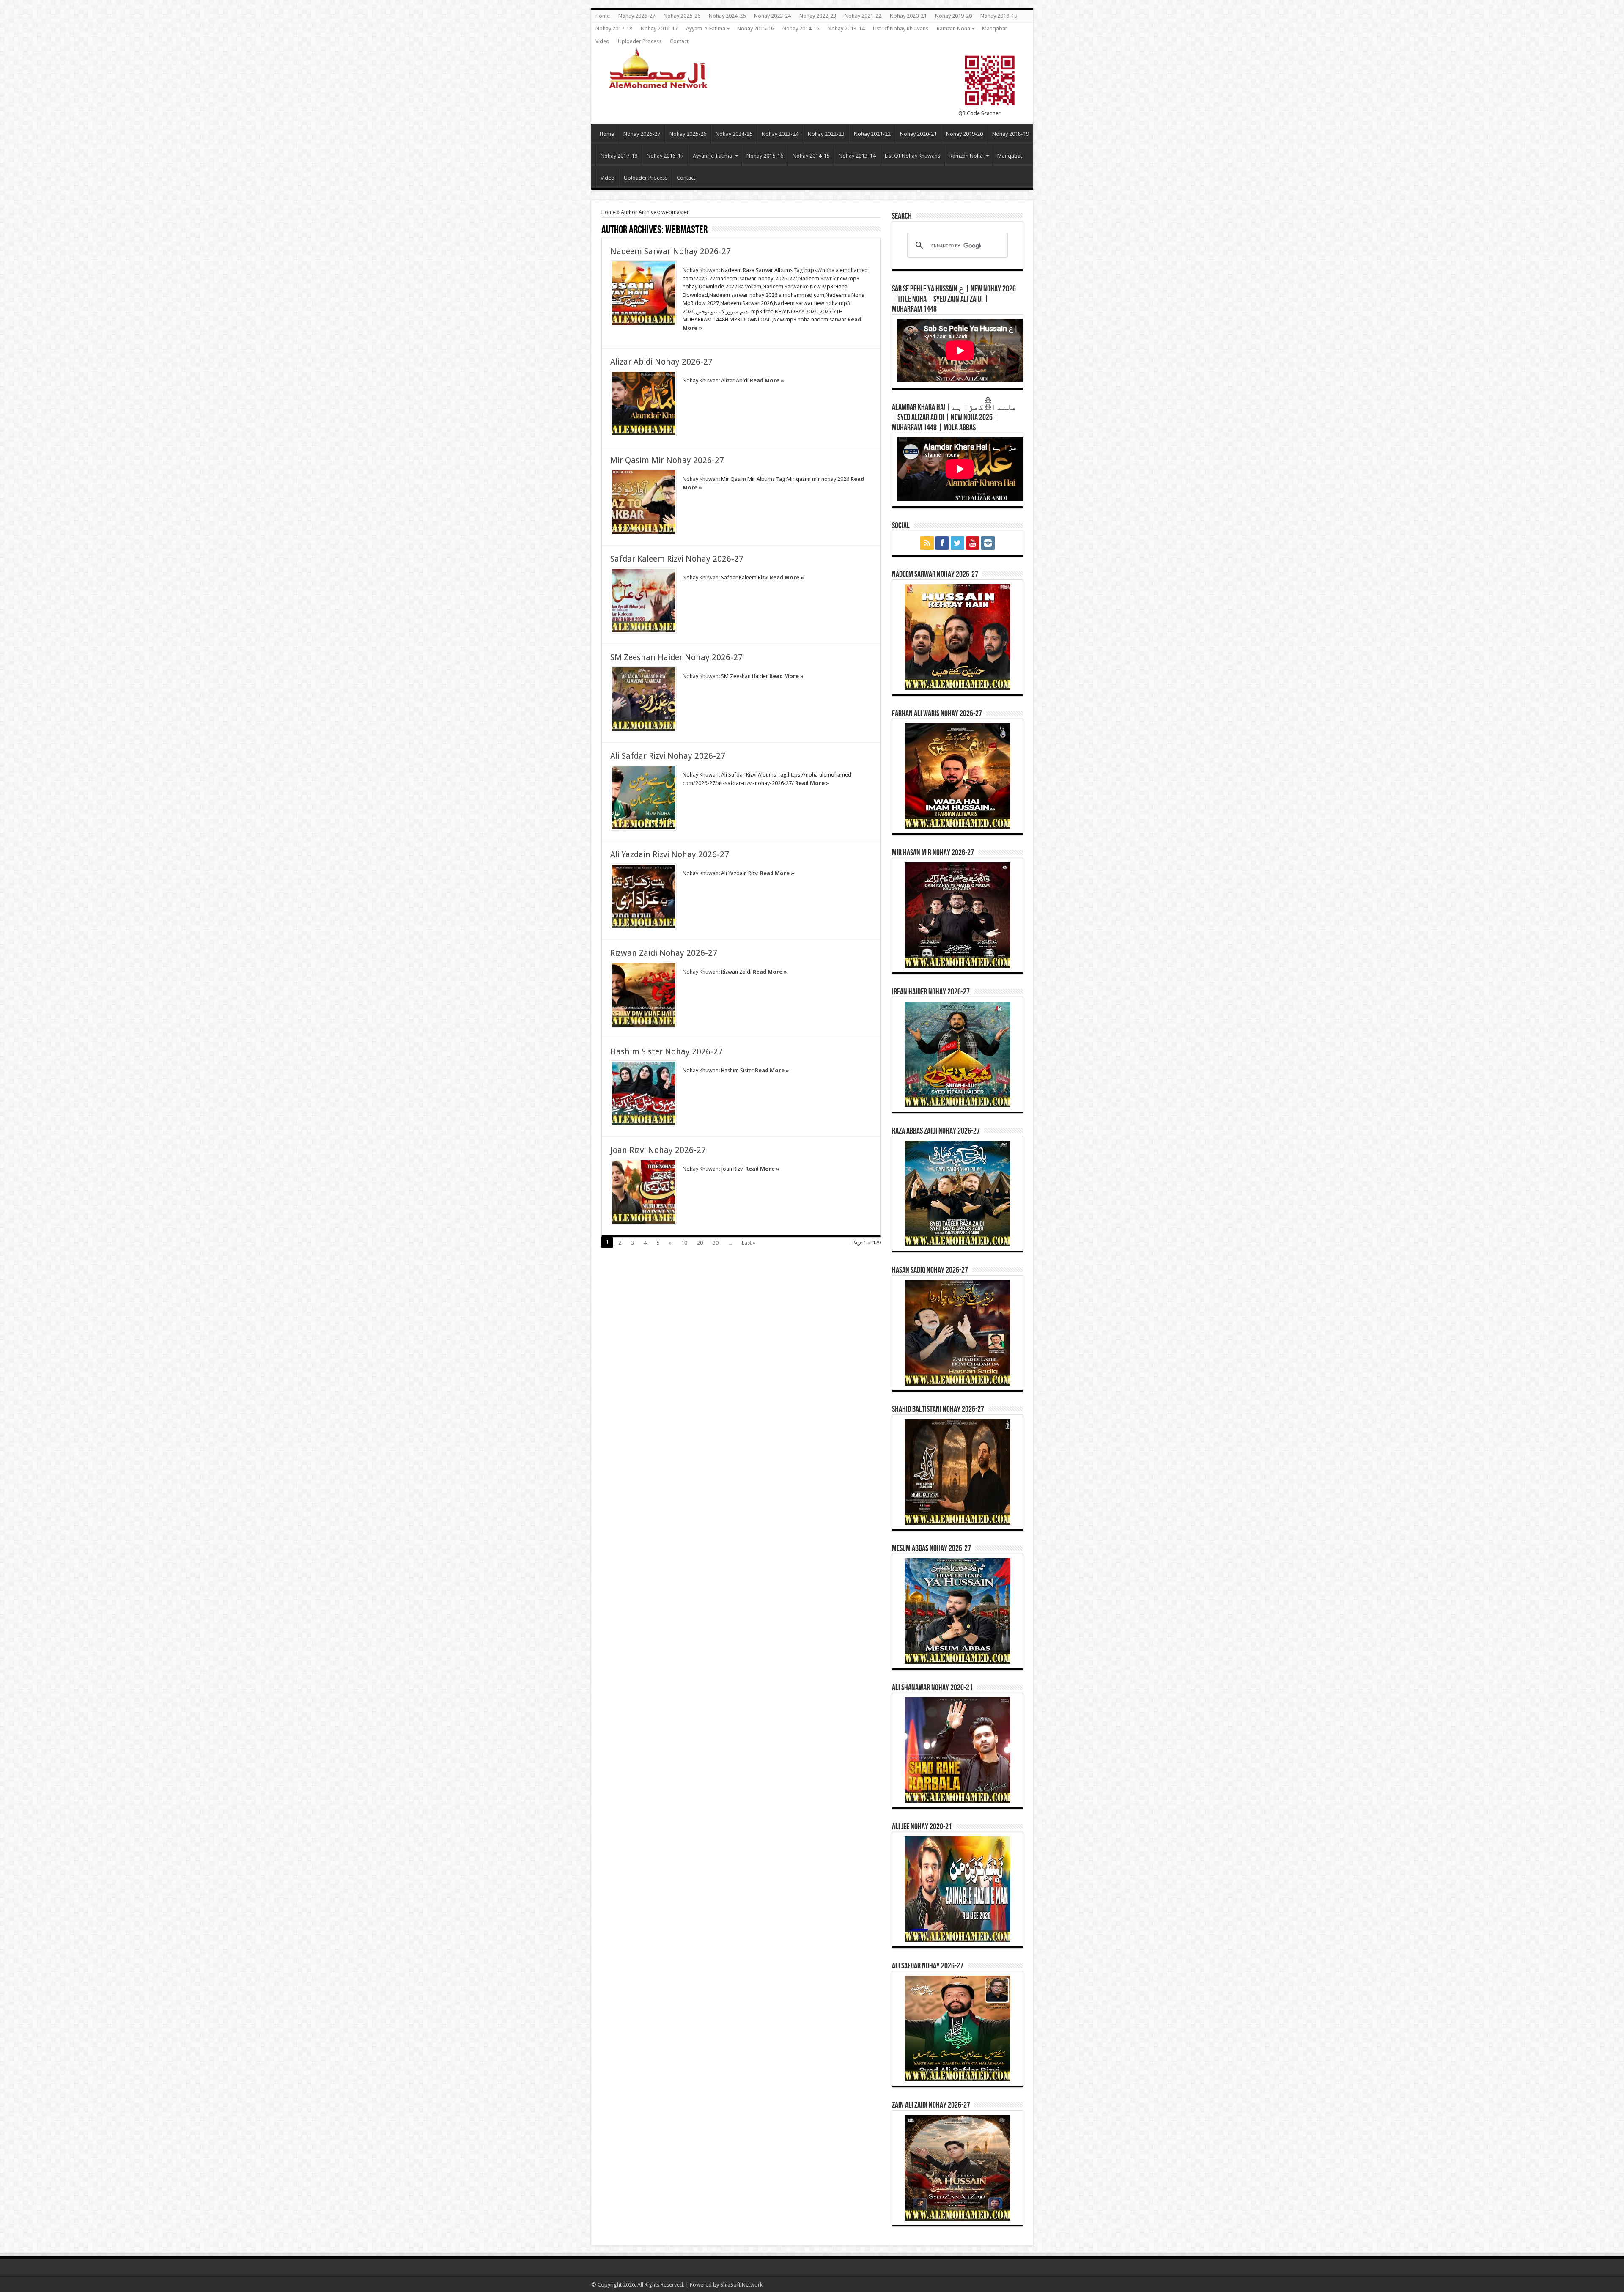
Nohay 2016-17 (659, 29)
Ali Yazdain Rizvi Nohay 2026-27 (670, 855)
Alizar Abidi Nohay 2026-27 (661, 362)
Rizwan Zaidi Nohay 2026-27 (664, 953)
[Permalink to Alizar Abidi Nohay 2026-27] (644, 404)
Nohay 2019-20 (953, 16)
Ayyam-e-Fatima (706, 29)
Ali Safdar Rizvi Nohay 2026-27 (668, 756)
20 (700, 1243)
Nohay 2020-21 (908, 16)
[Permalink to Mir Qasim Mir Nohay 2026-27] (644, 502)
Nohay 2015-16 (756, 29)
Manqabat (994, 29)
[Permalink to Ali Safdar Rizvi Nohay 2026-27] (644, 798)
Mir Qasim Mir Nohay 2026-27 (667, 460)
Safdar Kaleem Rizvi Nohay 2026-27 (677, 559)
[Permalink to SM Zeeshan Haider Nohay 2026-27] (644, 699)
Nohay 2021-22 (863, 16)
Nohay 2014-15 (801, 29)
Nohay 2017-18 (614, 29)
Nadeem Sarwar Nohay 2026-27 (671, 251)
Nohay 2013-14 (846, 29)
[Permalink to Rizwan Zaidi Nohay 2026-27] (644, 995)
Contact (679, 41)
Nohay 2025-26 (682, 16)
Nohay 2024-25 (727, 16)
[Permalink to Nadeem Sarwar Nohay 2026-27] (644, 293)
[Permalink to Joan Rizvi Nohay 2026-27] (644, 1192)
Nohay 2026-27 (637, 16)
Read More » (767, 380)
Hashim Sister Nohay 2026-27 (667, 1052)
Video (602, 41)
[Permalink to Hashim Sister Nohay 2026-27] (644, 1093)
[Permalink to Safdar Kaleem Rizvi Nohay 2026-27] (644, 601)
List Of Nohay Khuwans (901, 29)
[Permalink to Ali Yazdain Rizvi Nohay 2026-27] (644, 896)
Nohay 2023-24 (772, 16)
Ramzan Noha (953, 29)
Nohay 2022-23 (818, 16)
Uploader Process (640, 41)
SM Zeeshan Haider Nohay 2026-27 (676, 657)
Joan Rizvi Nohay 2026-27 (658, 1150)
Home (603, 16)
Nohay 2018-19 (999, 16)
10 (684, 1243)
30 (716, 1243)
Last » (749, 1243)
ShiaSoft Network (741, 2285)
